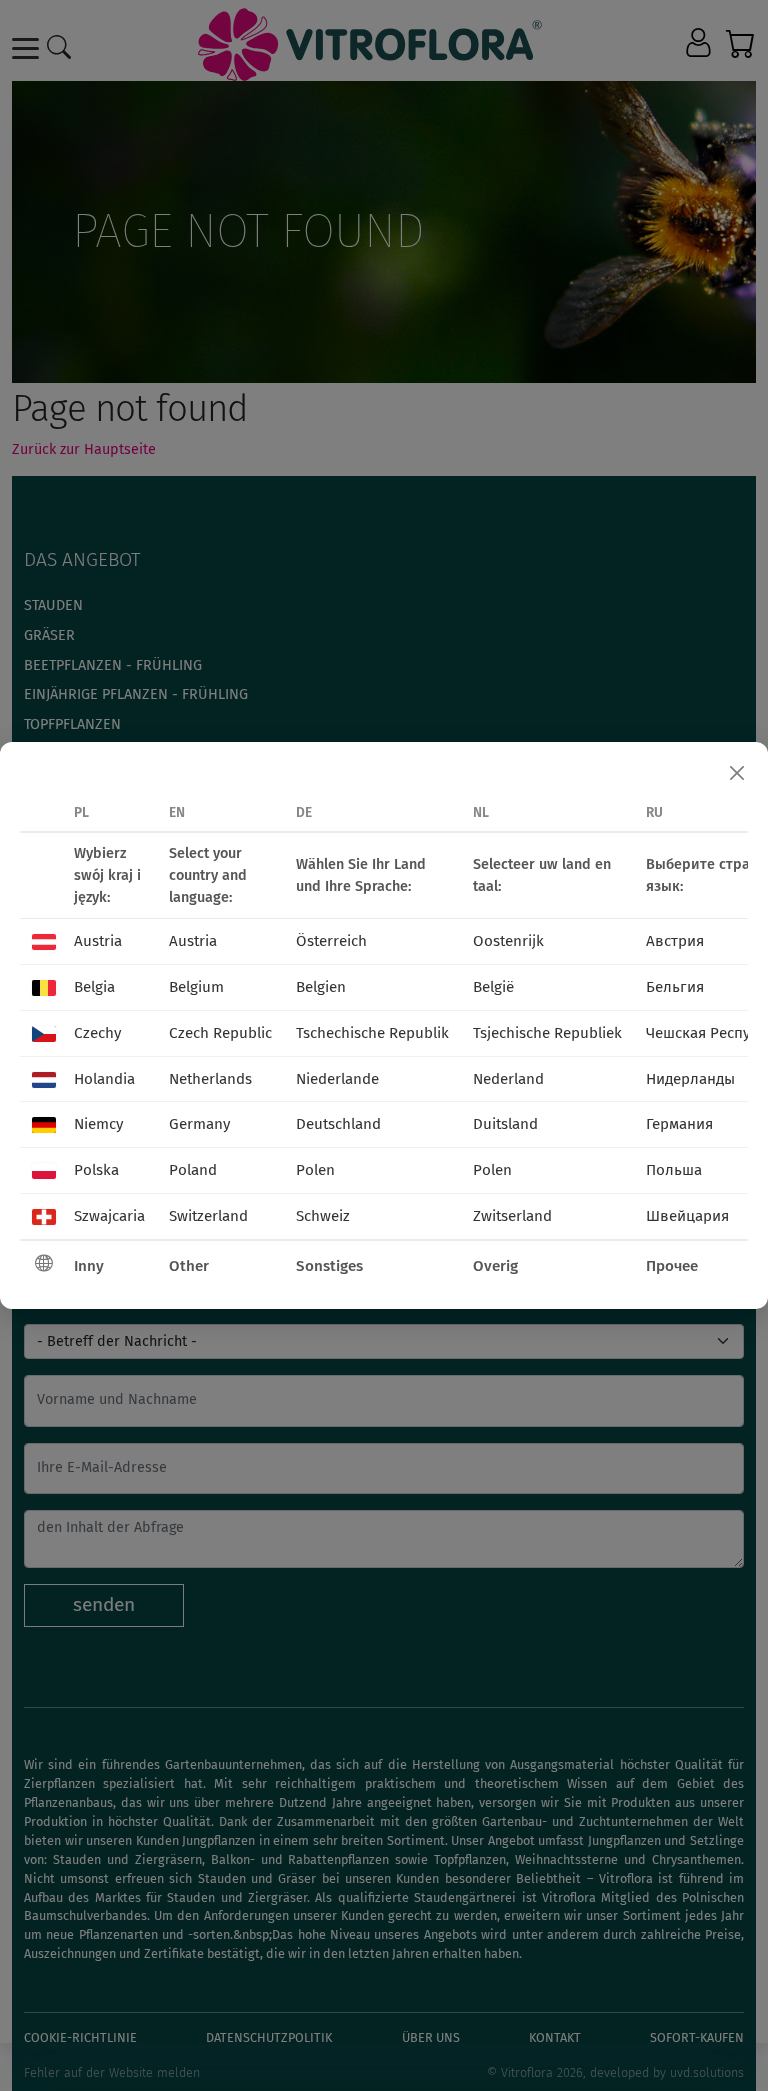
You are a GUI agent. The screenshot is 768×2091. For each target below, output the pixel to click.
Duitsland (505, 1124)
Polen (315, 1170)
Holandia (104, 1079)
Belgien (321, 987)
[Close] (737, 773)
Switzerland (208, 1216)
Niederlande (337, 1079)
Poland (193, 1170)
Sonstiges (329, 1266)
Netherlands (210, 1079)
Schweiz (323, 1216)
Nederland (508, 1079)
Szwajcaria (109, 1216)
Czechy (97, 1033)
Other (189, 1266)
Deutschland (338, 1124)
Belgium (196, 987)
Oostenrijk (508, 941)
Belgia (94, 987)
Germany (199, 1124)
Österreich (331, 941)
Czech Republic (220, 1033)
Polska (96, 1170)
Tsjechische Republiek (547, 1033)
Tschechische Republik (372, 1033)
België (493, 987)
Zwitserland (512, 1216)
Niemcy (98, 1124)
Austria (98, 941)
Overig (495, 1266)
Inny (89, 1266)
